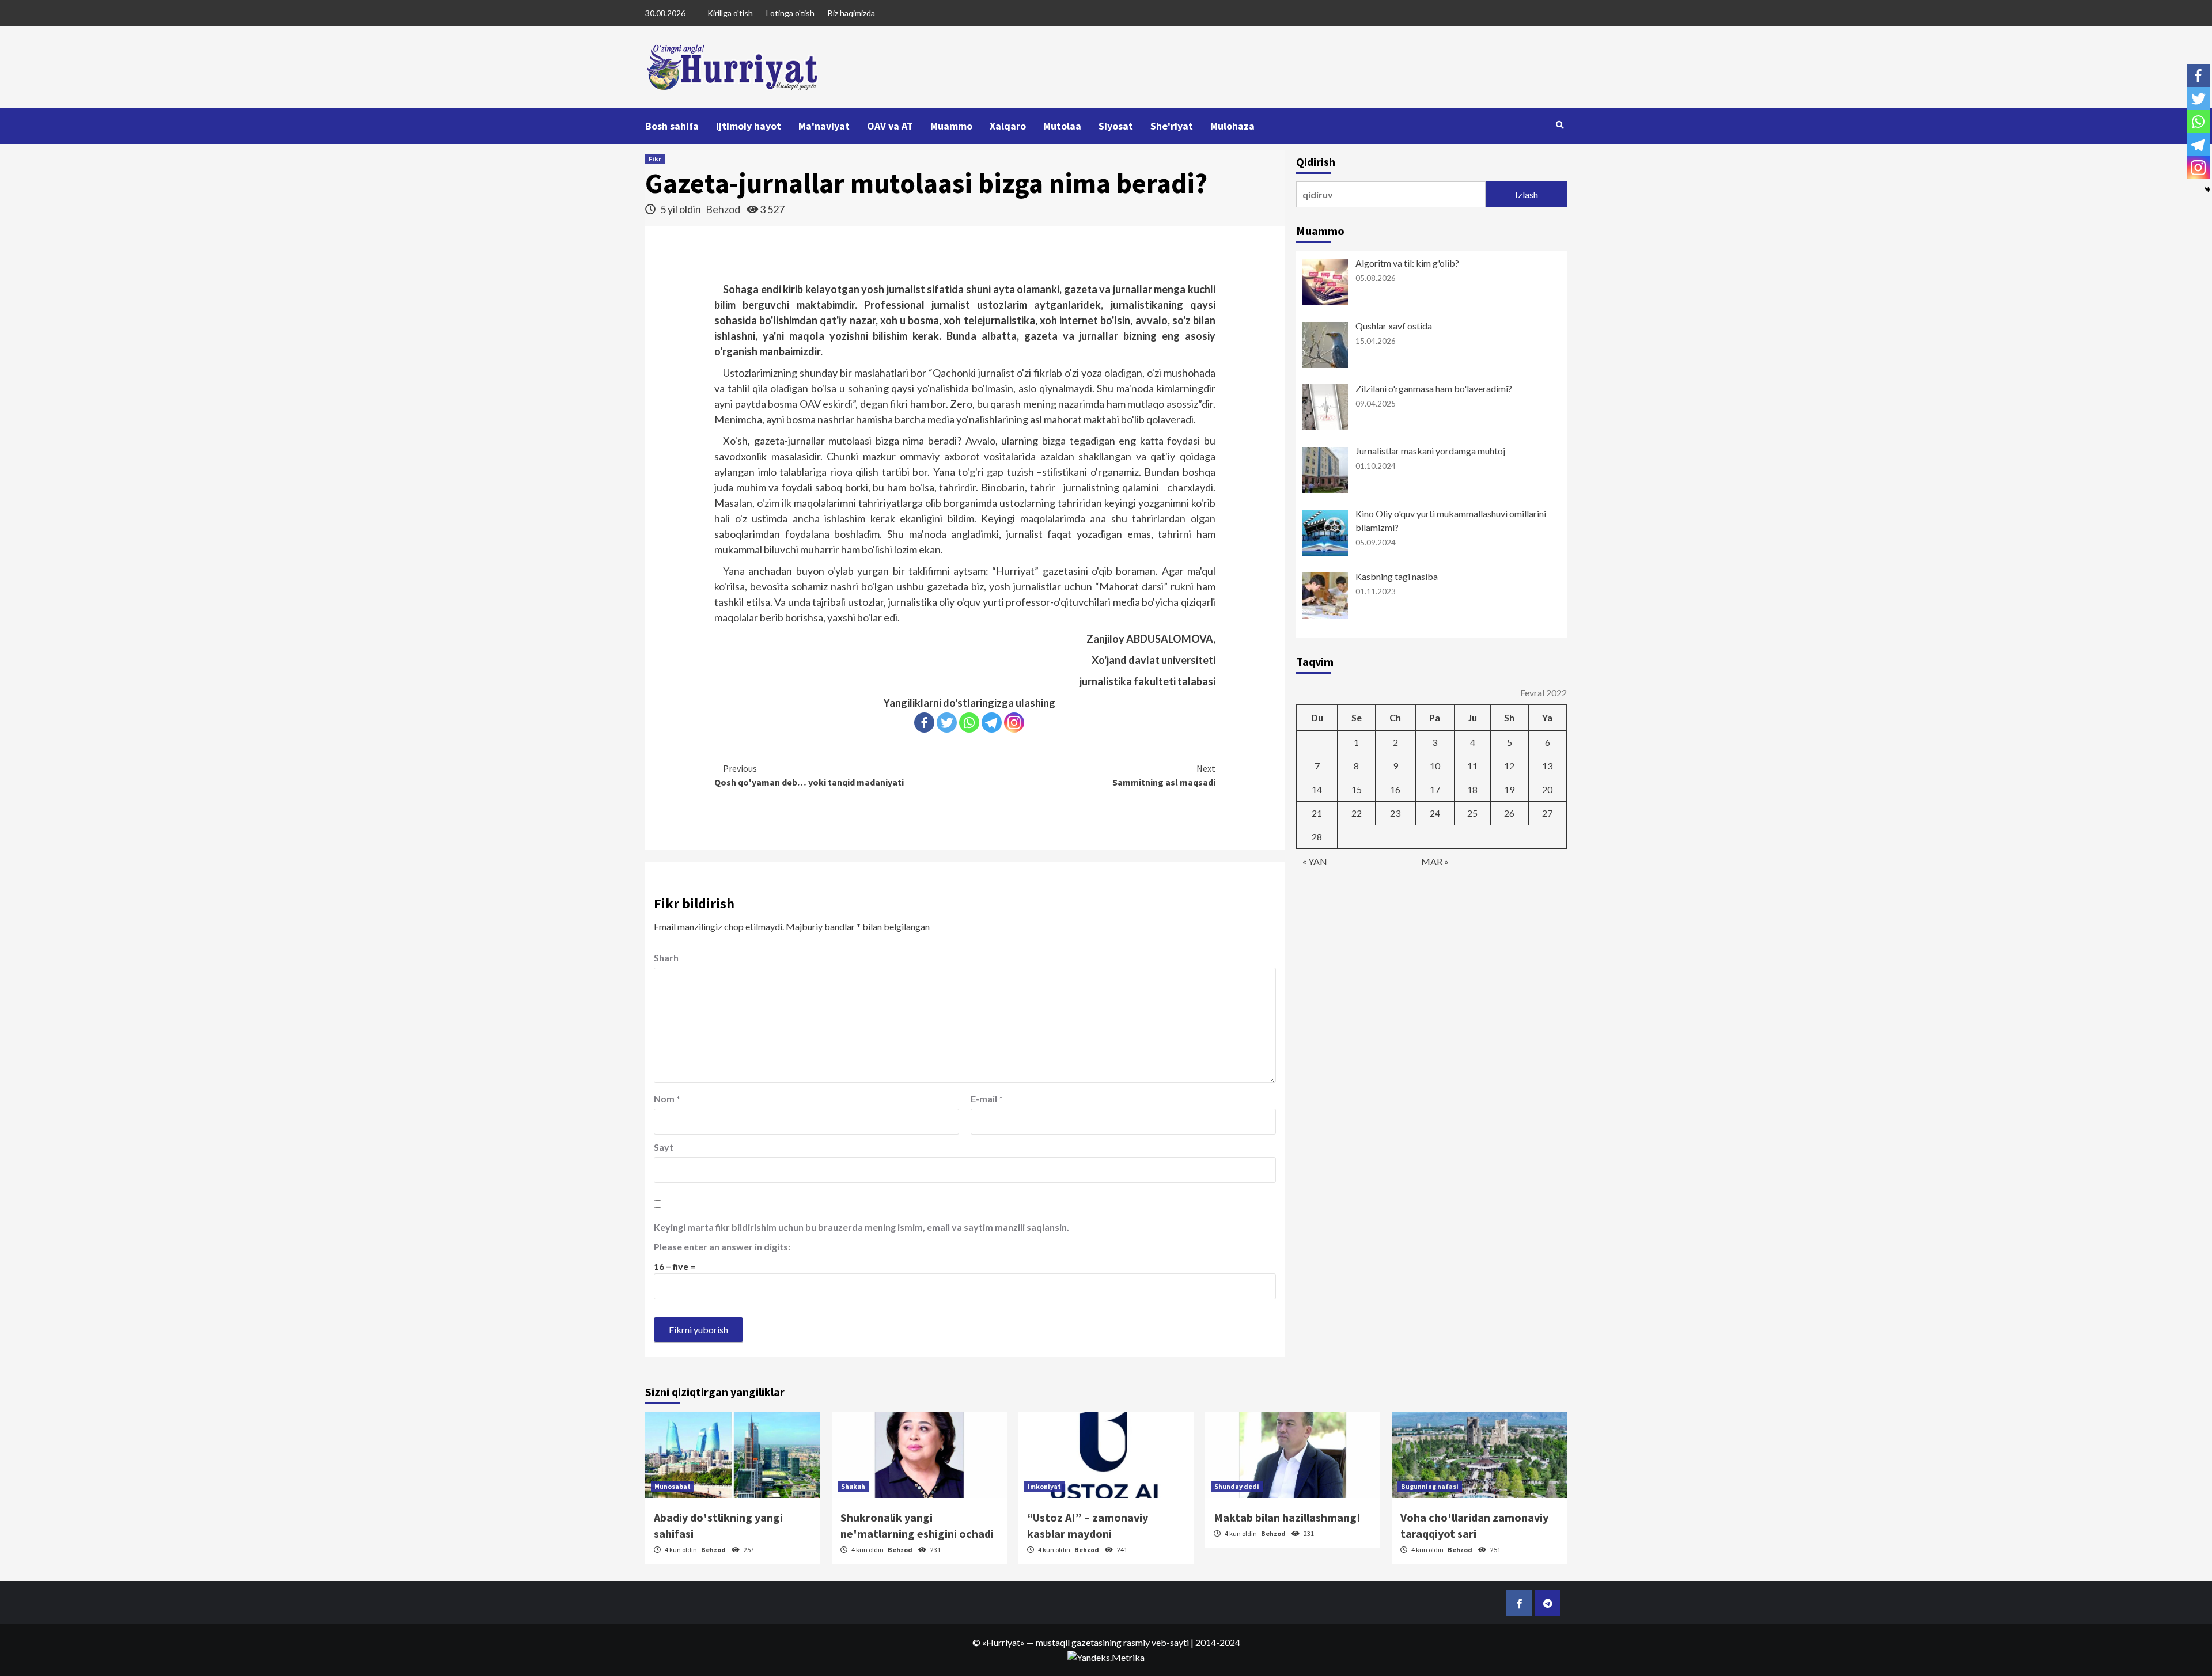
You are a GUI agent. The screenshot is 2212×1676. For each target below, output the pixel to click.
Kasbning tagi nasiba (1397, 576)
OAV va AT (890, 126)
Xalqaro (1008, 126)
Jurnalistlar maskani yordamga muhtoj (1430, 451)
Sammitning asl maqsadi (1164, 775)
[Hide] (2207, 189)
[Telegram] (992, 723)
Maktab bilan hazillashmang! (1287, 1517)
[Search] (1560, 125)
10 (1435, 766)
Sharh (666, 958)
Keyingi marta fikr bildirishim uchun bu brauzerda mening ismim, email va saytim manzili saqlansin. (861, 1227)
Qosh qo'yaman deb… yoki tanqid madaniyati (809, 775)
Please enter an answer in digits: (722, 1247)
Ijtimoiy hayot (749, 126)
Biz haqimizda (851, 13)
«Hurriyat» (1003, 1642)
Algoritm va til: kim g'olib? (1407, 263)
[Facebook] (924, 723)
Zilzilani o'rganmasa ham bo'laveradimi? (1434, 388)
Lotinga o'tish (790, 13)
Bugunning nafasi (1430, 1486)
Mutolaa (1062, 126)
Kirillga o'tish (730, 13)
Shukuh (853, 1486)
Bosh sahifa (672, 126)
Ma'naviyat (824, 126)
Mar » (1435, 861)
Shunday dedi (1237, 1486)
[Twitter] (947, 723)
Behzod (724, 209)
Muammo (951, 126)
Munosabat (673, 1486)
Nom (667, 1099)
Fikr (655, 159)
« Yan (1315, 861)
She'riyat (1172, 126)
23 (1395, 813)
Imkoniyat (1044, 1486)
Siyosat (1116, 126)
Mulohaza (1232, 126)
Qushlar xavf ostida (1394, 326)
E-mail (987, 1099)
